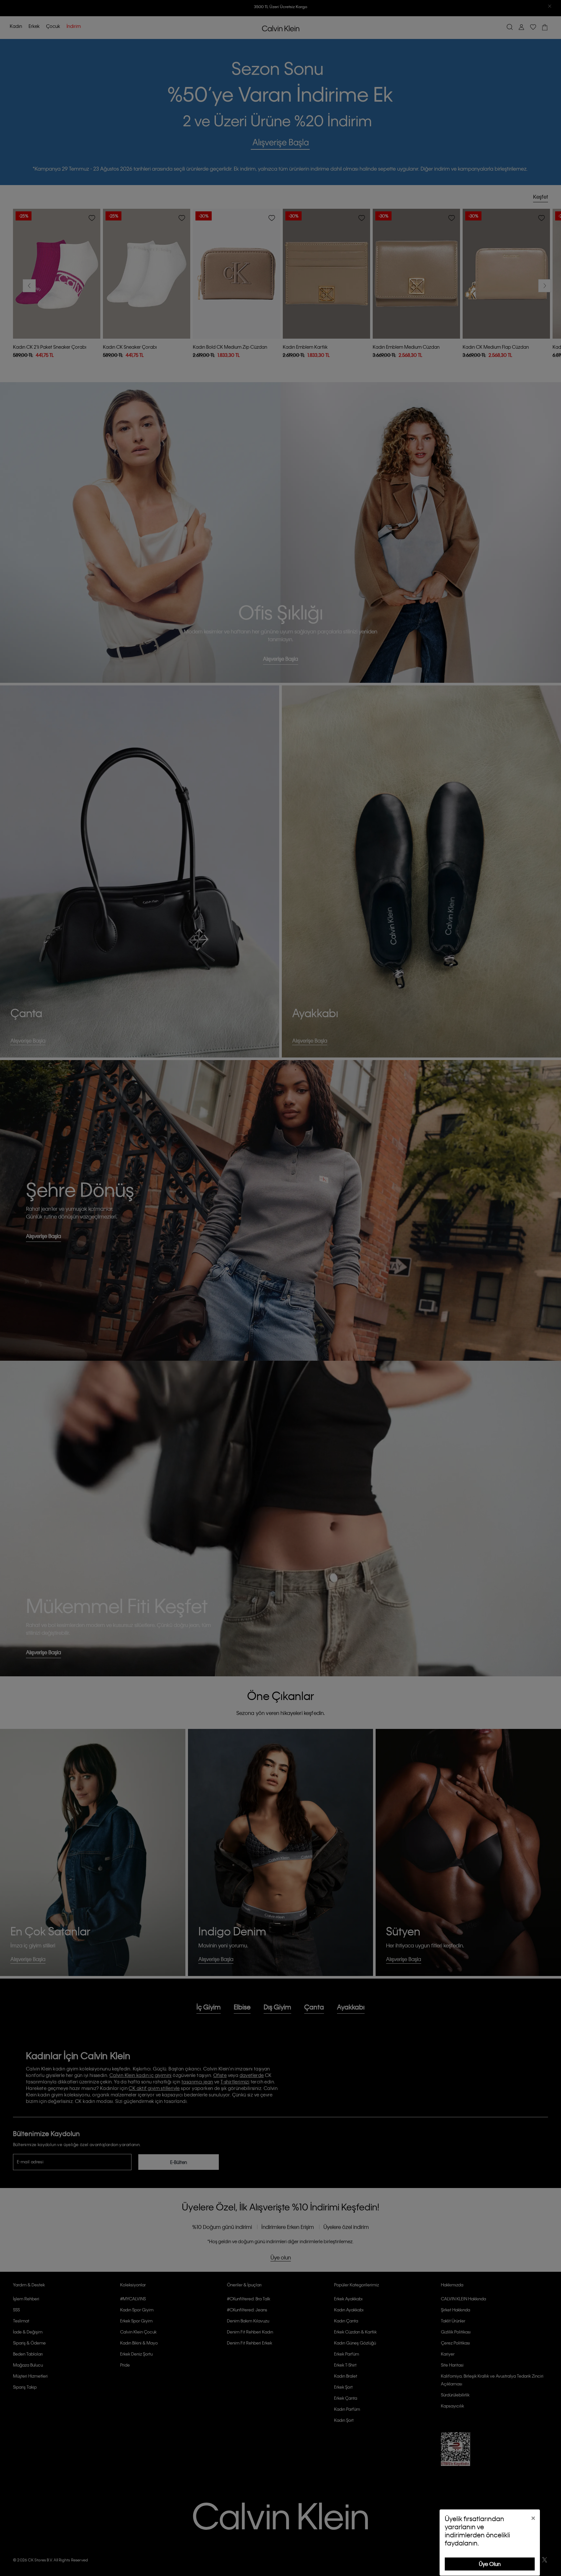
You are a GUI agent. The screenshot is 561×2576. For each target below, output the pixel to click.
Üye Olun (490, 2564)
